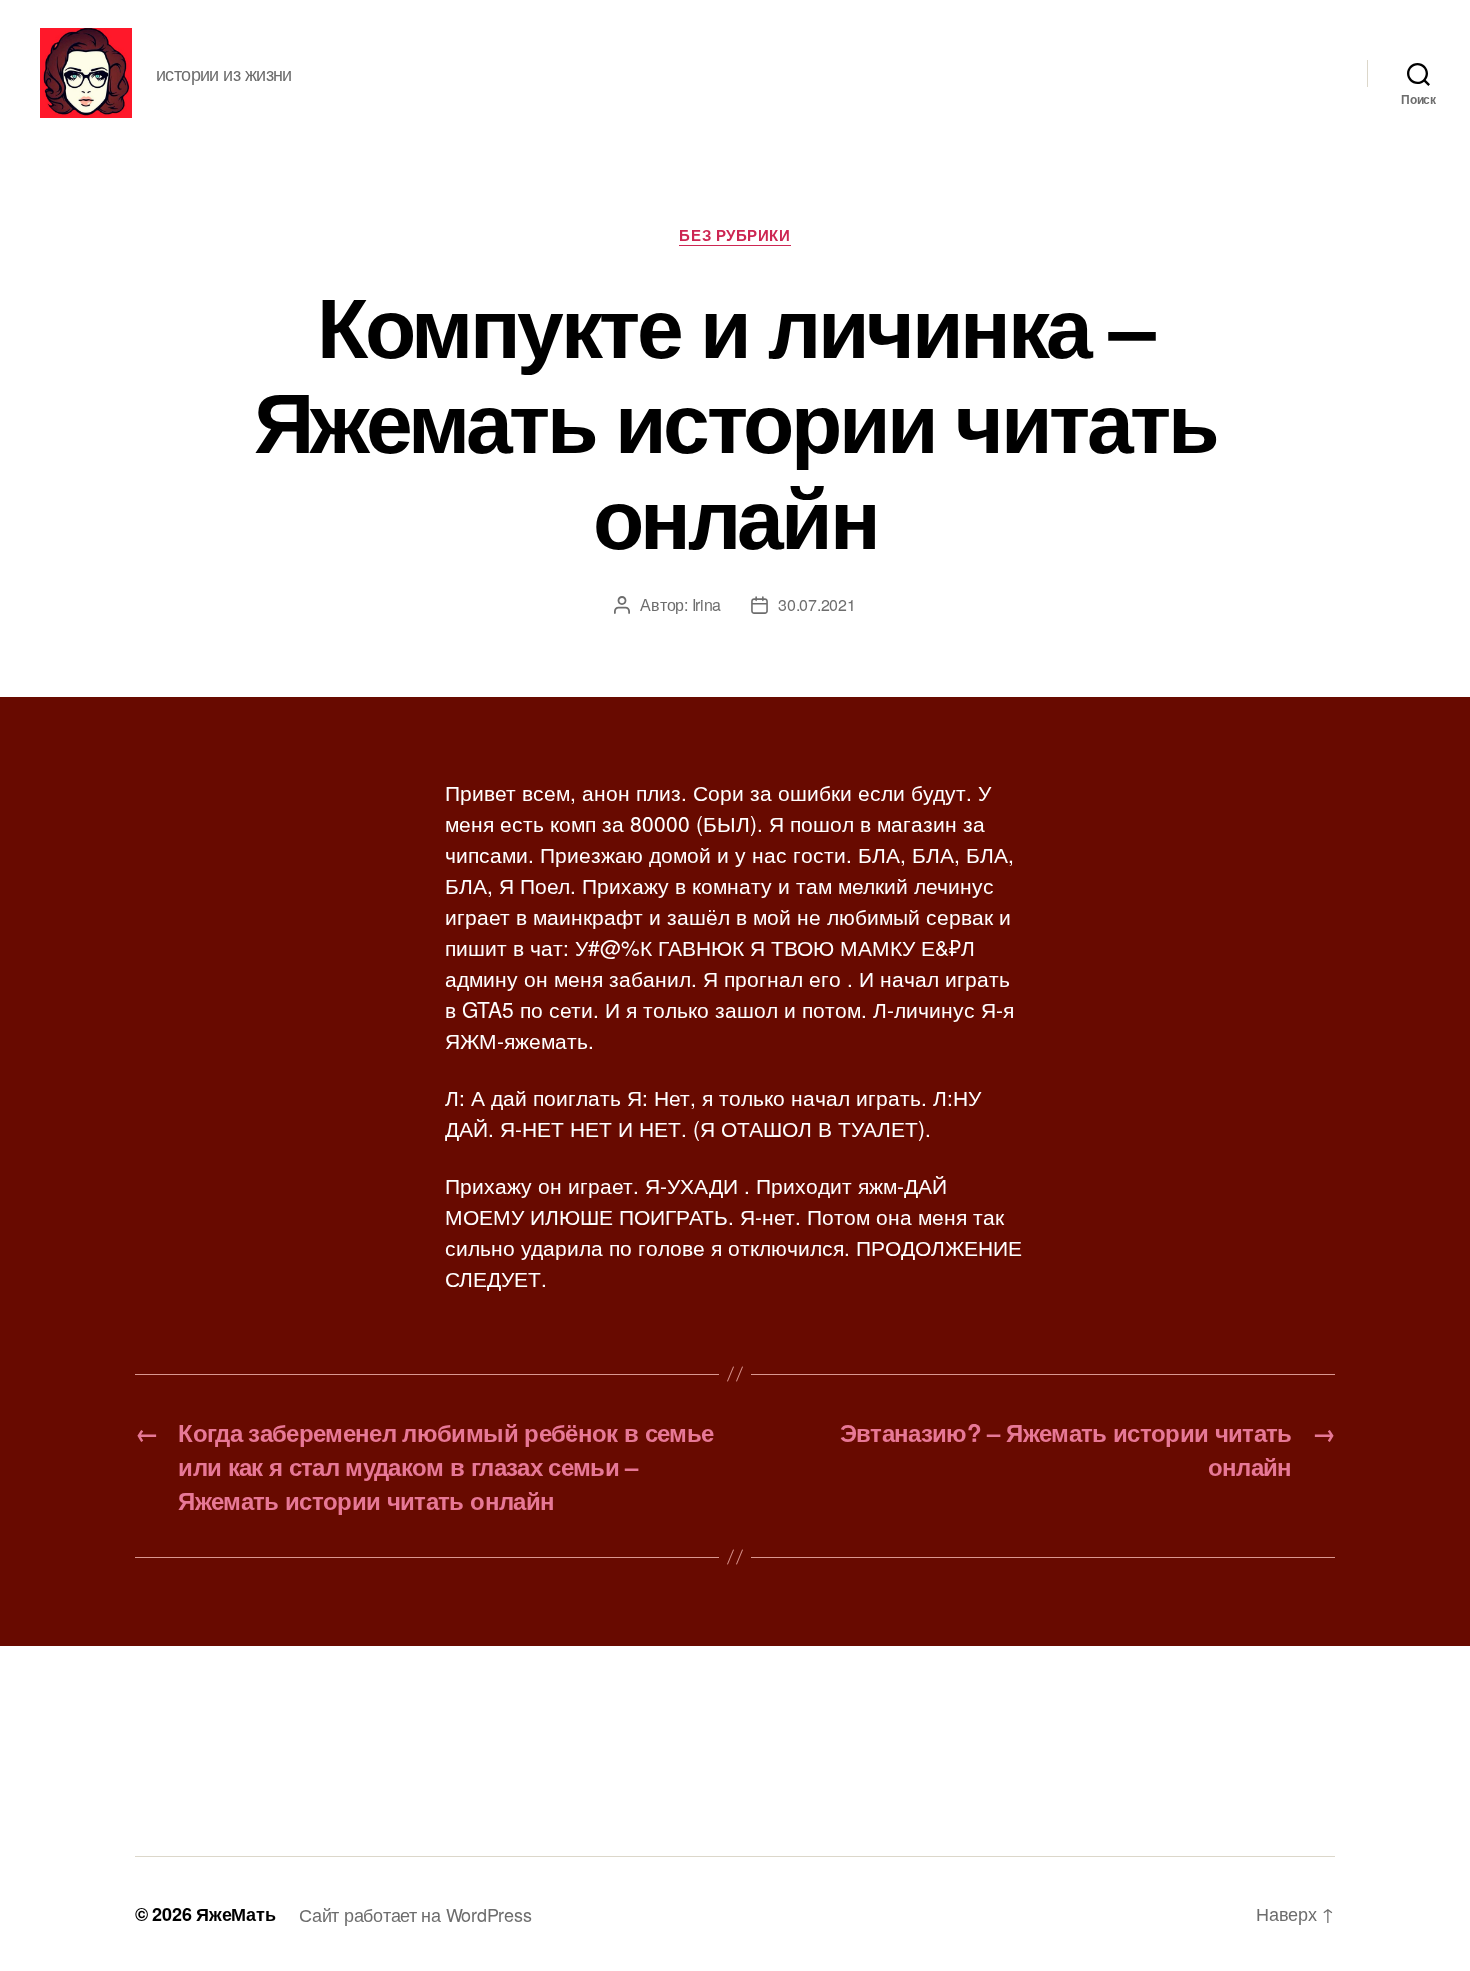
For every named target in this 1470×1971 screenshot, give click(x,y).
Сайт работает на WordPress (415, 1914)
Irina (707, 604)
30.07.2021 (816, 604)
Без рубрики (734, 236)
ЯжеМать (235, 1914)
